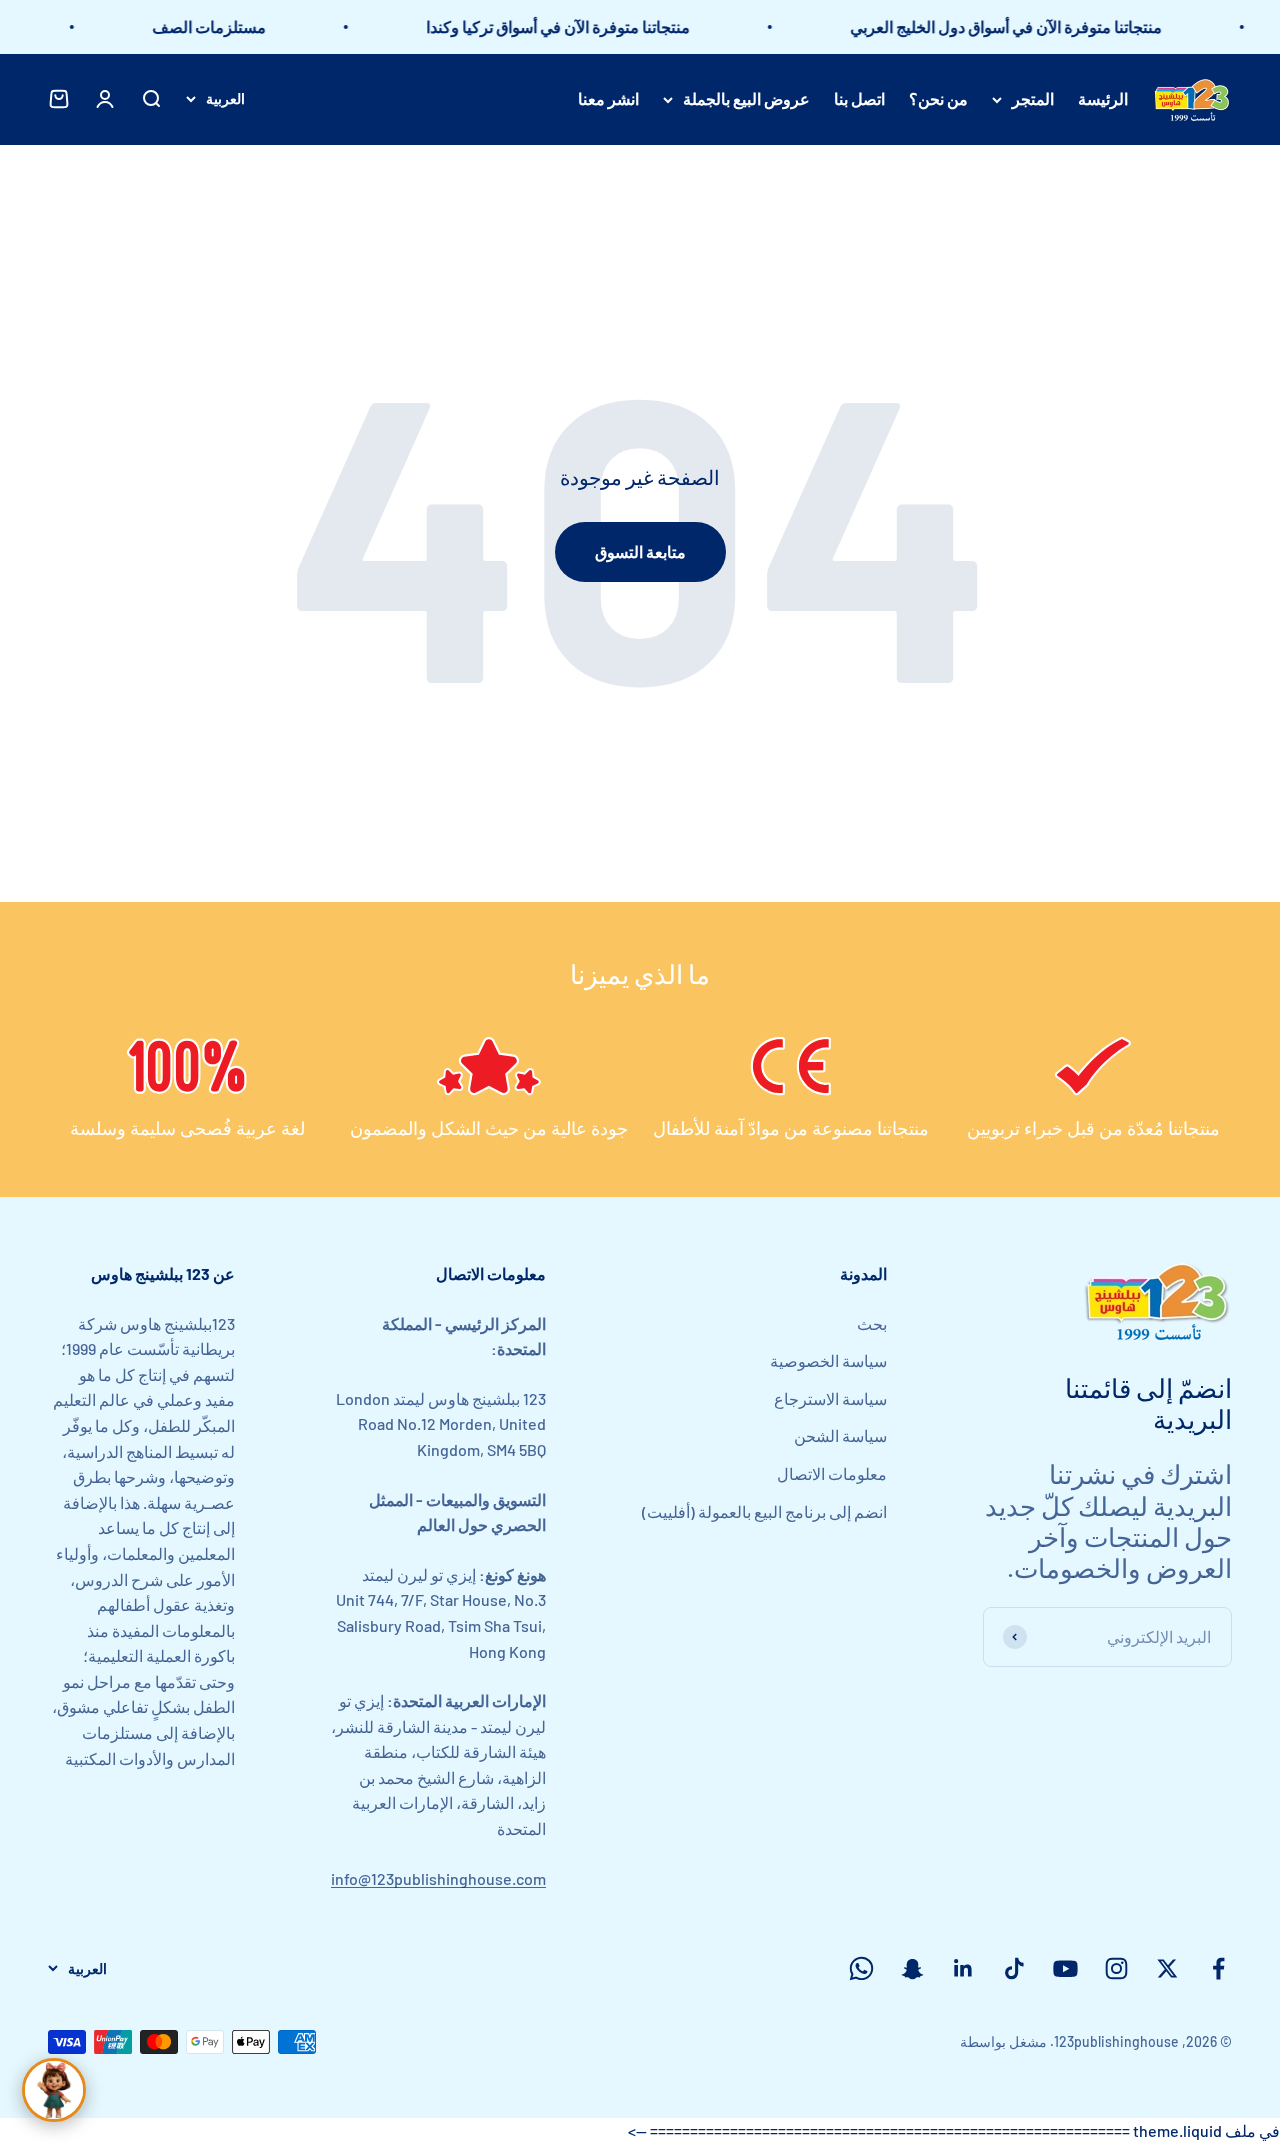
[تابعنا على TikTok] (1014, 1968)
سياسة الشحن (840, 1435)
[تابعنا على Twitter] (1167, 1968)
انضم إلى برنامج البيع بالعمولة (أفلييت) (764, 1511)
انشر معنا (608, 98)
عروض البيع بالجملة (746, 98)
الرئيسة (1103, 98)
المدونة (863, 1273)
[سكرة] (54, 2090)
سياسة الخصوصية (828, 1360)
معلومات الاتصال (832, 1473)
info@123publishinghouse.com (438, 1878)
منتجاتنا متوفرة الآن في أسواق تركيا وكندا (577, 26)
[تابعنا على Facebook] (1218, 1968)
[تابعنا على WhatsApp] (861, 1968)
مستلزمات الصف (228, 26)
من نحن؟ (938, 98)
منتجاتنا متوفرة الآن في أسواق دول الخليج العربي (1025, 26)
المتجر (1033, 98)
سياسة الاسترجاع (830, 1398)
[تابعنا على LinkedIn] (963, 1968)
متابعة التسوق (640, 551)
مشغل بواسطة (1003, 2041)
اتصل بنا (859, 98)
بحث (872, 1323)
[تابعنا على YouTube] (1065, 1968)
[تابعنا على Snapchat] (912, 1968)
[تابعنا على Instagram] (1116, 1968)
